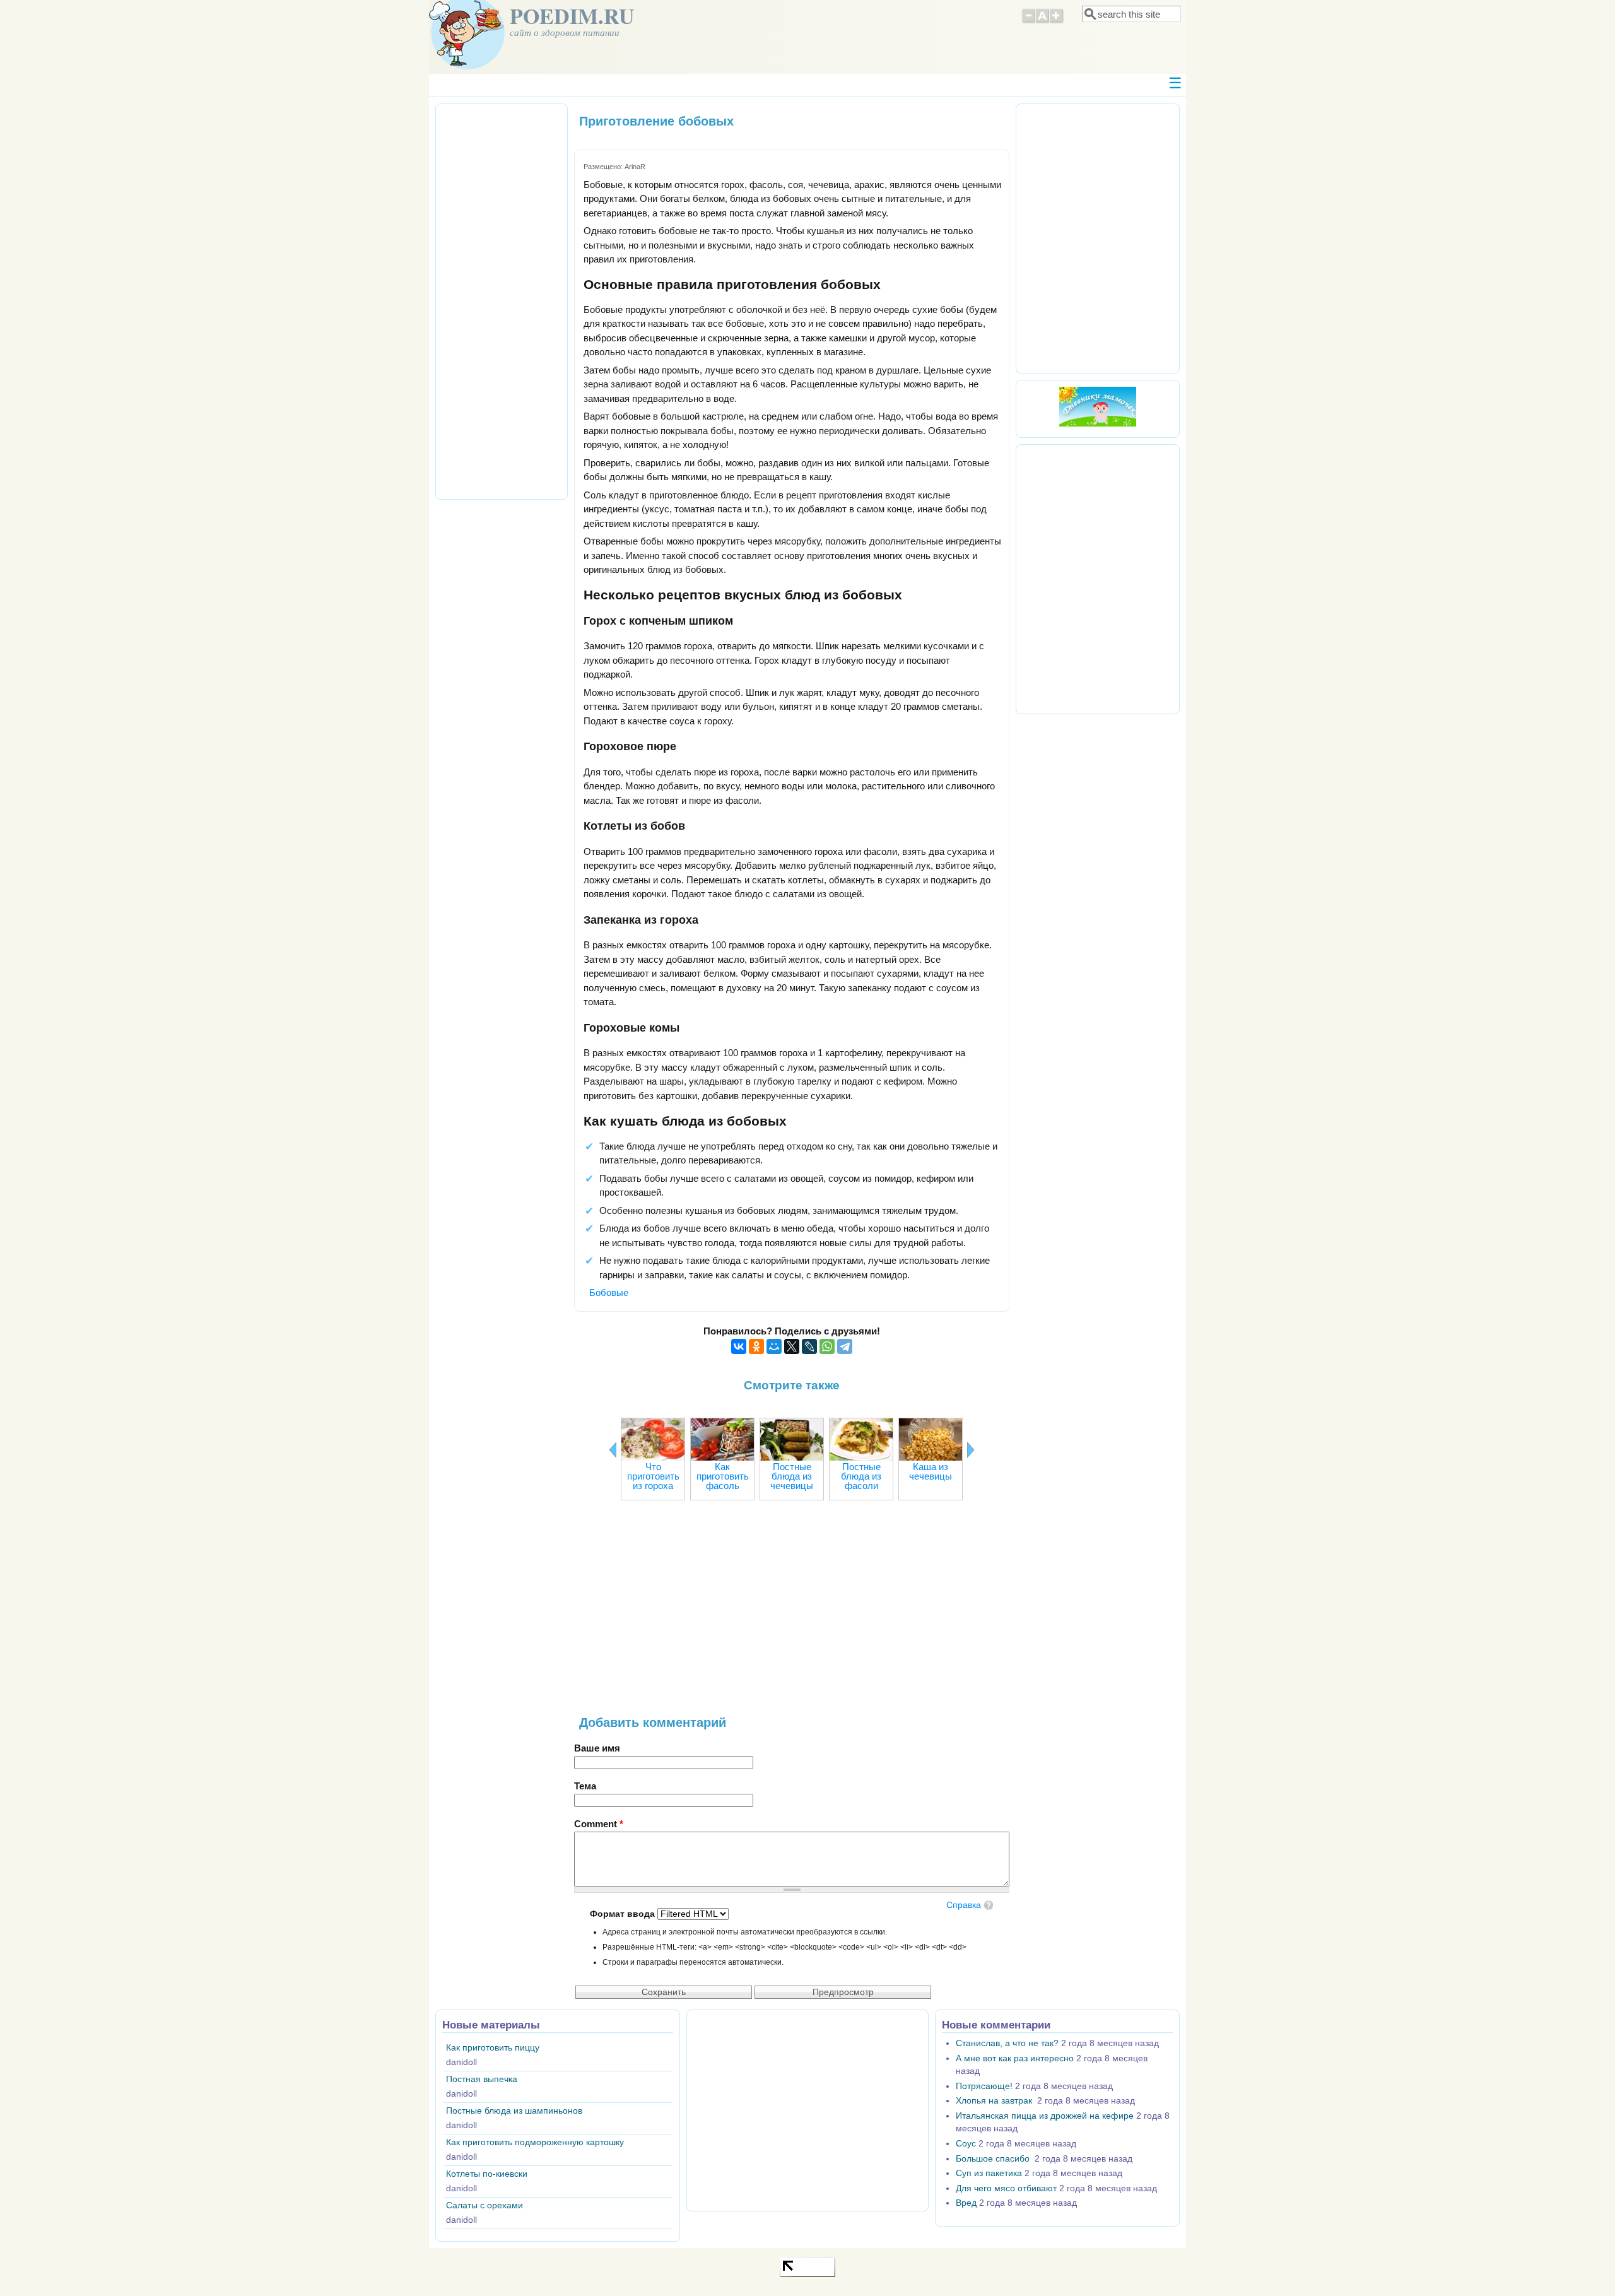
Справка (964, 1905)
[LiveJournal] (809, 1346)
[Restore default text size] (1042, 21)
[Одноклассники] (756, 1346)
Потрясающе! (984, 2086)
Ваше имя (597, 1748)
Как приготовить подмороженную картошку (535, 2142)
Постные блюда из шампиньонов (514, 2111)
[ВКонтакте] (739, 1346)
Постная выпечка (482, 2079)
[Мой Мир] (774, 1346)
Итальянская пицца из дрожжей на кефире (1045, 2116)
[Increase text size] (1057, 21)
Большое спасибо (994, 2159)
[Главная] (467, 66)
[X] (792, 1346)
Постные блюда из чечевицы (792, 1476)
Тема (585, 1786)
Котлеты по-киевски (487, 2174)
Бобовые (609, 1292)
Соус (966, 2144)
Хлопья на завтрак (995, 2101)
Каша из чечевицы (931, 1471)
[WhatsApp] (827, 1346)
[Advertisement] (792, 1615)
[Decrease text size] (1028, 21)
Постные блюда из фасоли (861, 1476)
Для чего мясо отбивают (1006, 2188)
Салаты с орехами (484, 2205)
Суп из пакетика (989, 2173)
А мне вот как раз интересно (1015, 2058)
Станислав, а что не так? (1007, 2043)
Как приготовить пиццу (493, 2048)
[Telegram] (845, 1346)
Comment (599, 1824)
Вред (966, 2203)
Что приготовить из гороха (653, 1476)
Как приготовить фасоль (723, 1476)
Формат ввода (624, 1914)
